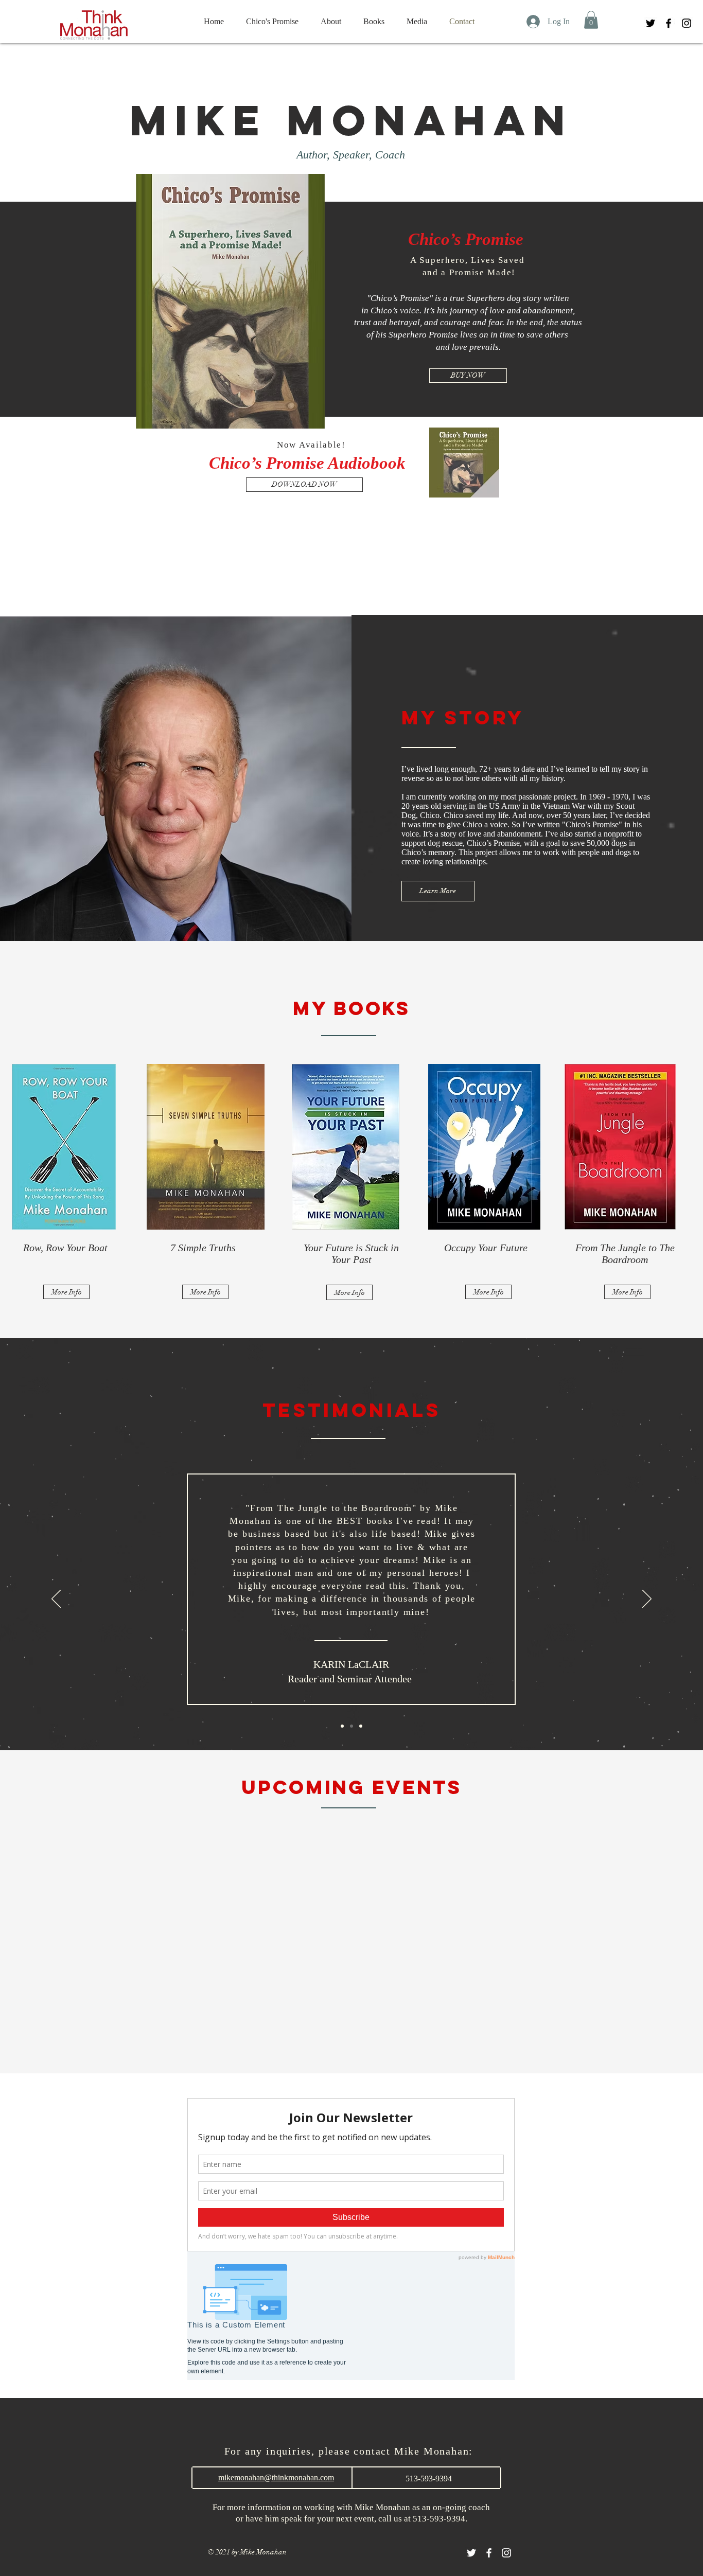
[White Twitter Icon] (471, 2553)
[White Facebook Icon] (489, 2553)
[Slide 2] (351, 1726)
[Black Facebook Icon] (669, 23)
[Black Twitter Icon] (651, 23)
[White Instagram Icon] (506, 2553)
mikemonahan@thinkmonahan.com (276, 2477)
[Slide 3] (361, 1726)
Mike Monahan (351, 120)
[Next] (647, 1600)
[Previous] (56, 1600)
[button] (591, 20)
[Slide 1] (342, 1726)
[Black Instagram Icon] (687, 23)
